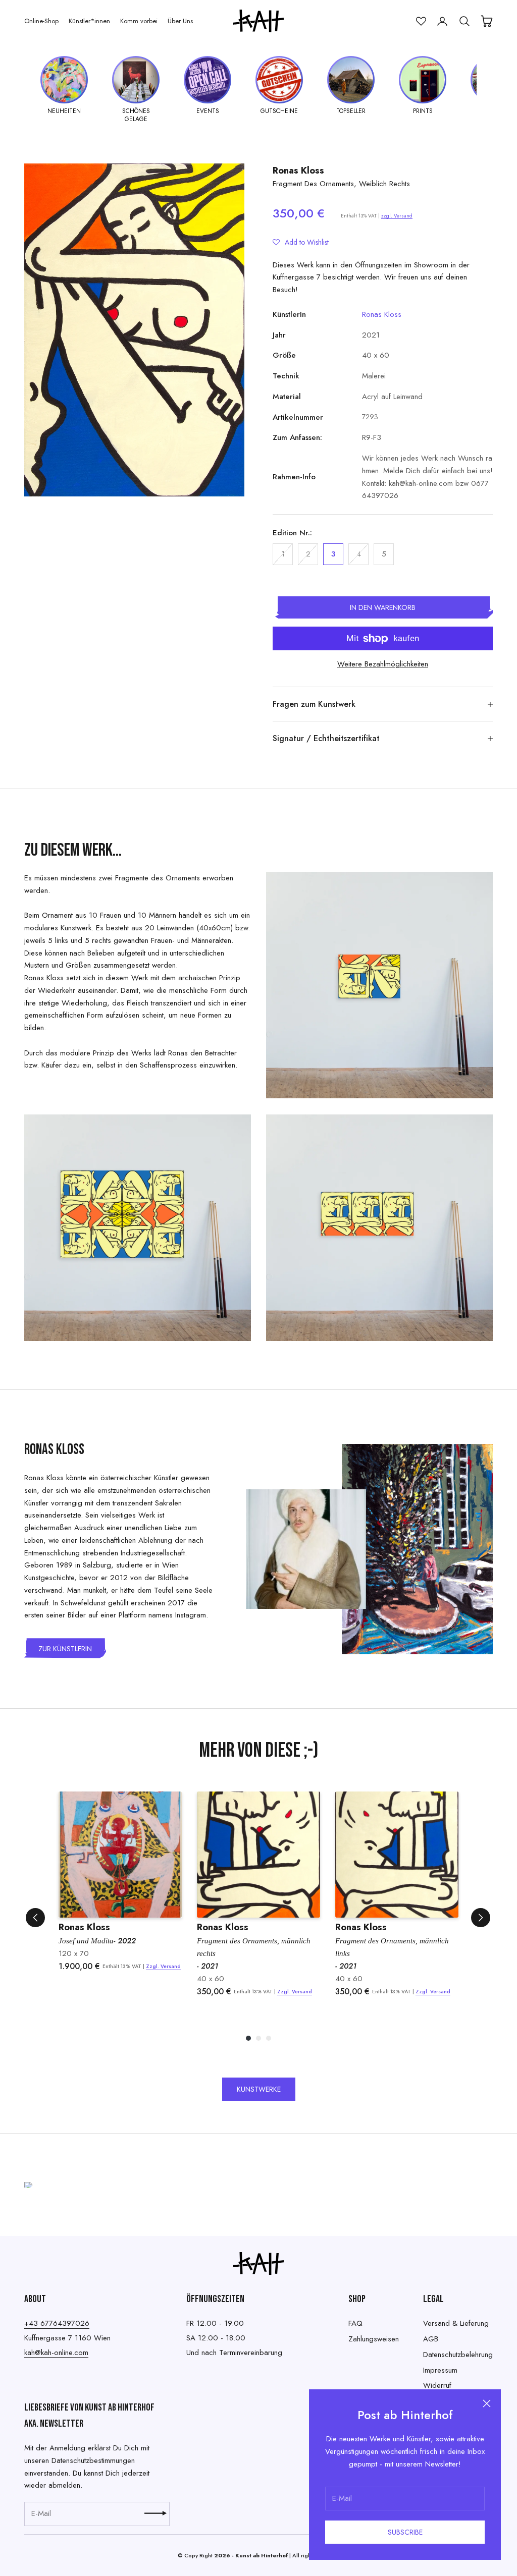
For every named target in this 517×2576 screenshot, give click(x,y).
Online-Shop (41, 21)
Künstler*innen (89, 21)
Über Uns (180, 21)
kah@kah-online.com (56, 2353)
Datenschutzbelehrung (458, 2355)
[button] (301, 242)
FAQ (355, 2323)
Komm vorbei (139, 21)
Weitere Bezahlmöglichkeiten (383, 664)
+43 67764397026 (57, 2323)
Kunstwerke (259, 2089)
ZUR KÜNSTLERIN (65, 1649)
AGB (431, 2339)
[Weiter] (481, 1918)
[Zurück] (35, 1918)
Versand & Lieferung (456, 2323)
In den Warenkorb (383, 607)
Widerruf (437, 2385)
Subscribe (405, 2532)
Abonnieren (156, 2513)
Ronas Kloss (298, 171)
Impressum (440, 2370)
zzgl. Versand (397, 216)
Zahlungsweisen (374, 2339)
